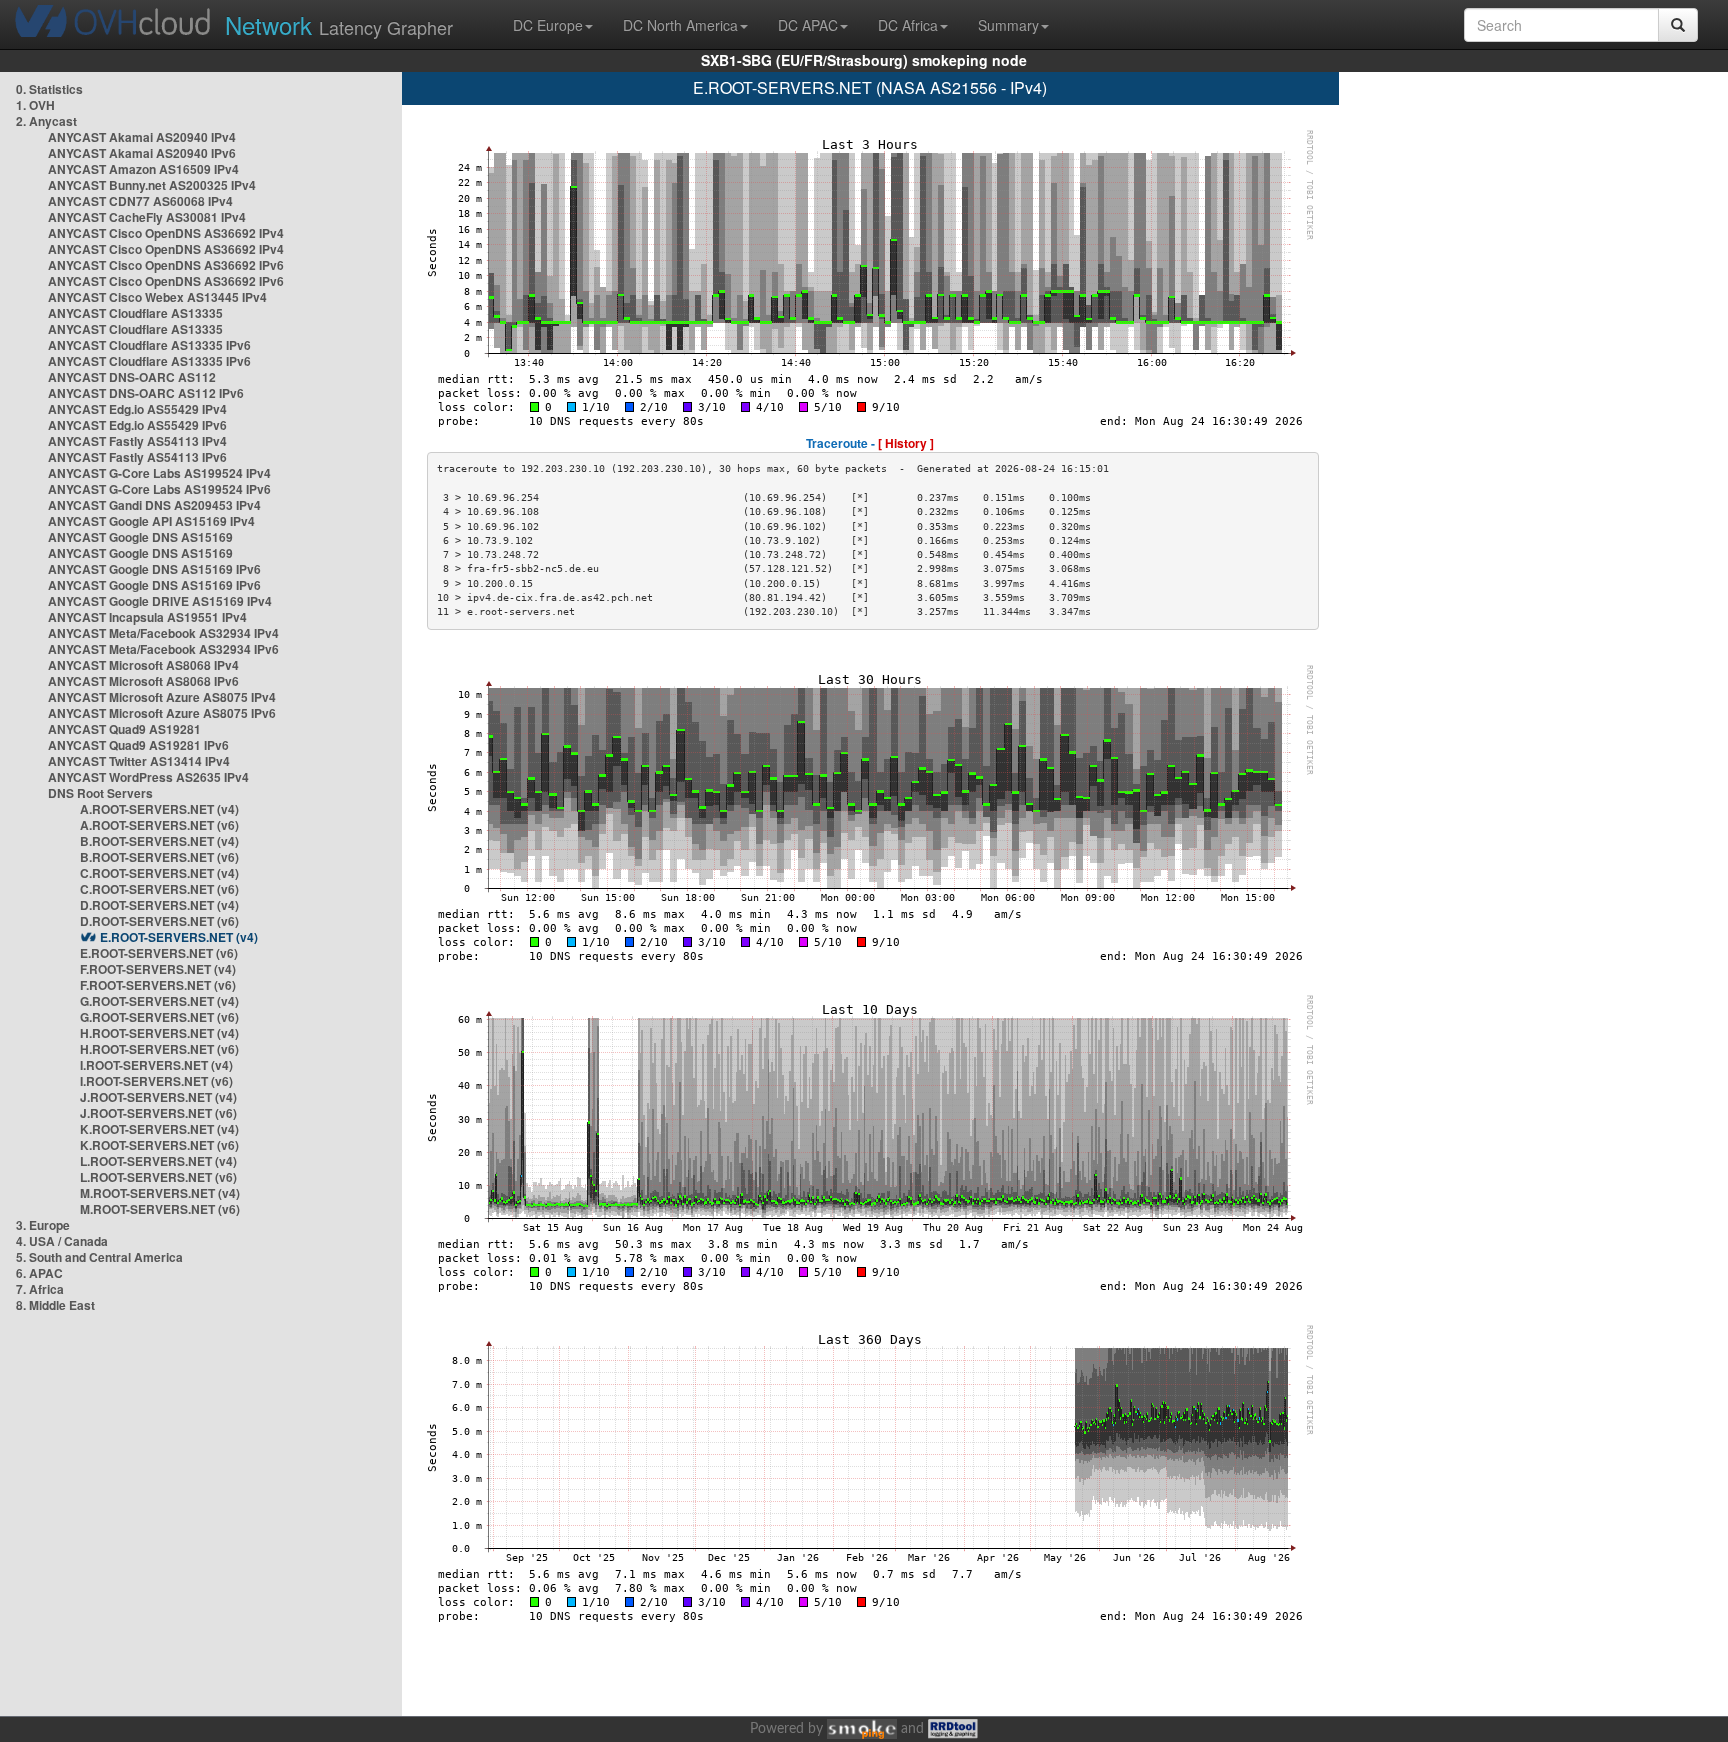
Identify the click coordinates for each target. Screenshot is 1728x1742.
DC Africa (908, 25)
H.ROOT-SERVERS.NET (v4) (159, 1033)
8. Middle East (55, 1305)
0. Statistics (49, 89)
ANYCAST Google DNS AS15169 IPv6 (154, 569)
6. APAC (39, 1273)
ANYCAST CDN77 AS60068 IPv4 (140, 201)
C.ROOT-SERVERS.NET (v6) (159, 889)
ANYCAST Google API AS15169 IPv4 (151, 521)
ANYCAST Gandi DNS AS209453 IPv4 (154, 505)
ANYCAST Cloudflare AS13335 (135, 313)
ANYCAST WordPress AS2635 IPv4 (148, 777)
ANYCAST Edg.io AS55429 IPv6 (137, 425)
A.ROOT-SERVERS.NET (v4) (159, 809)
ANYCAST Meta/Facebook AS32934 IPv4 (163, 633)
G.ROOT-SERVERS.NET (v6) (159, 1017)
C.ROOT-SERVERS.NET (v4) (159, 873)
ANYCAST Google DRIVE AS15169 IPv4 (160, 601)
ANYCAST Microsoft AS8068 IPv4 (143, 665)
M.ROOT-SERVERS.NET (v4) (160, 1193)
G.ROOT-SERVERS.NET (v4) (159, 1001)
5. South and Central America (99, 1257)
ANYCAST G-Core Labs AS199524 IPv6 (159, 489)
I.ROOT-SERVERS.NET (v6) (156, 1081)
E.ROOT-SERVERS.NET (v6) (159, 953)
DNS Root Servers (100, 793)
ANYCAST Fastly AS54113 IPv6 (137, 457)
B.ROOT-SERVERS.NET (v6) (159, 857)
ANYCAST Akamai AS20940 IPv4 (142, 137)
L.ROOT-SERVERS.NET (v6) (158, 1177)
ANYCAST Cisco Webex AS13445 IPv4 (157, 297)
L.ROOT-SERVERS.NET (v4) (158, 1161)
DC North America (680, 25)
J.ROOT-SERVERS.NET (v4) (158, 1097)
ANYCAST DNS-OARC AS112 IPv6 (146, 393)
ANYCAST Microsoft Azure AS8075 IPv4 (162, 697)
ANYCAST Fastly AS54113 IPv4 (137, 441)
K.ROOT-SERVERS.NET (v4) (159, 1129)
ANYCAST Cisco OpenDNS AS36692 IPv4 (166, 233)
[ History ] (906, 443)
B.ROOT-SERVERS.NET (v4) (159, 841)
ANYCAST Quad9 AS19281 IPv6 (138, 745)
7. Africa (40, 1289)
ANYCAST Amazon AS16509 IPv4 (143, 169)
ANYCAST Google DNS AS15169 (140, 537)
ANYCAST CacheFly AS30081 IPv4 (147, 217)
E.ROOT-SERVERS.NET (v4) (179, 937)
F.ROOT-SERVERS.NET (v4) (158, 969)
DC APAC (808, 25)
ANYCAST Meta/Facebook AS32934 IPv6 (163, 649)
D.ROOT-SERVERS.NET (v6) (159, 921)
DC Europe (548, 25)
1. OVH (35, 105)
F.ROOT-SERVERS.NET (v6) (158, 985)
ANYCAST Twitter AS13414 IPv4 (139, 761)
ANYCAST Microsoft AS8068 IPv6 (143, 681)
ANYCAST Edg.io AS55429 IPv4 (137, 409)
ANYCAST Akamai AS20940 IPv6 (142, 153)
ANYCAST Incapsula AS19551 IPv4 (147, 617)
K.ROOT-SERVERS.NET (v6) (159, 1145)
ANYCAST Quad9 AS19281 (124, 729)
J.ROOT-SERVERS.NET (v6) (158, 1113)
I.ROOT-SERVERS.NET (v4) (156, 1065)
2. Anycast (46, 121)
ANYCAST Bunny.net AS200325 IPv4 (152, 185)
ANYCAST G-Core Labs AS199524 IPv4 (159, 473)
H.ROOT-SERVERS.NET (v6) (159, 1049)
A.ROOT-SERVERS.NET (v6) (159, 825)
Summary (1008, 25)
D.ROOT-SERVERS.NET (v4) (159, 905)
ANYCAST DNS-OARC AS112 (132, 377)
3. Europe (43, 1225)
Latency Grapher (339, 24)
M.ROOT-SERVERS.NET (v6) (160, 1209)
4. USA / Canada (62, 1241)
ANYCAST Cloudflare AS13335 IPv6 (149, 345)
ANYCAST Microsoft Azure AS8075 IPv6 (162, 713)
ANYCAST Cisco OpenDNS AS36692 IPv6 (166, 265)
